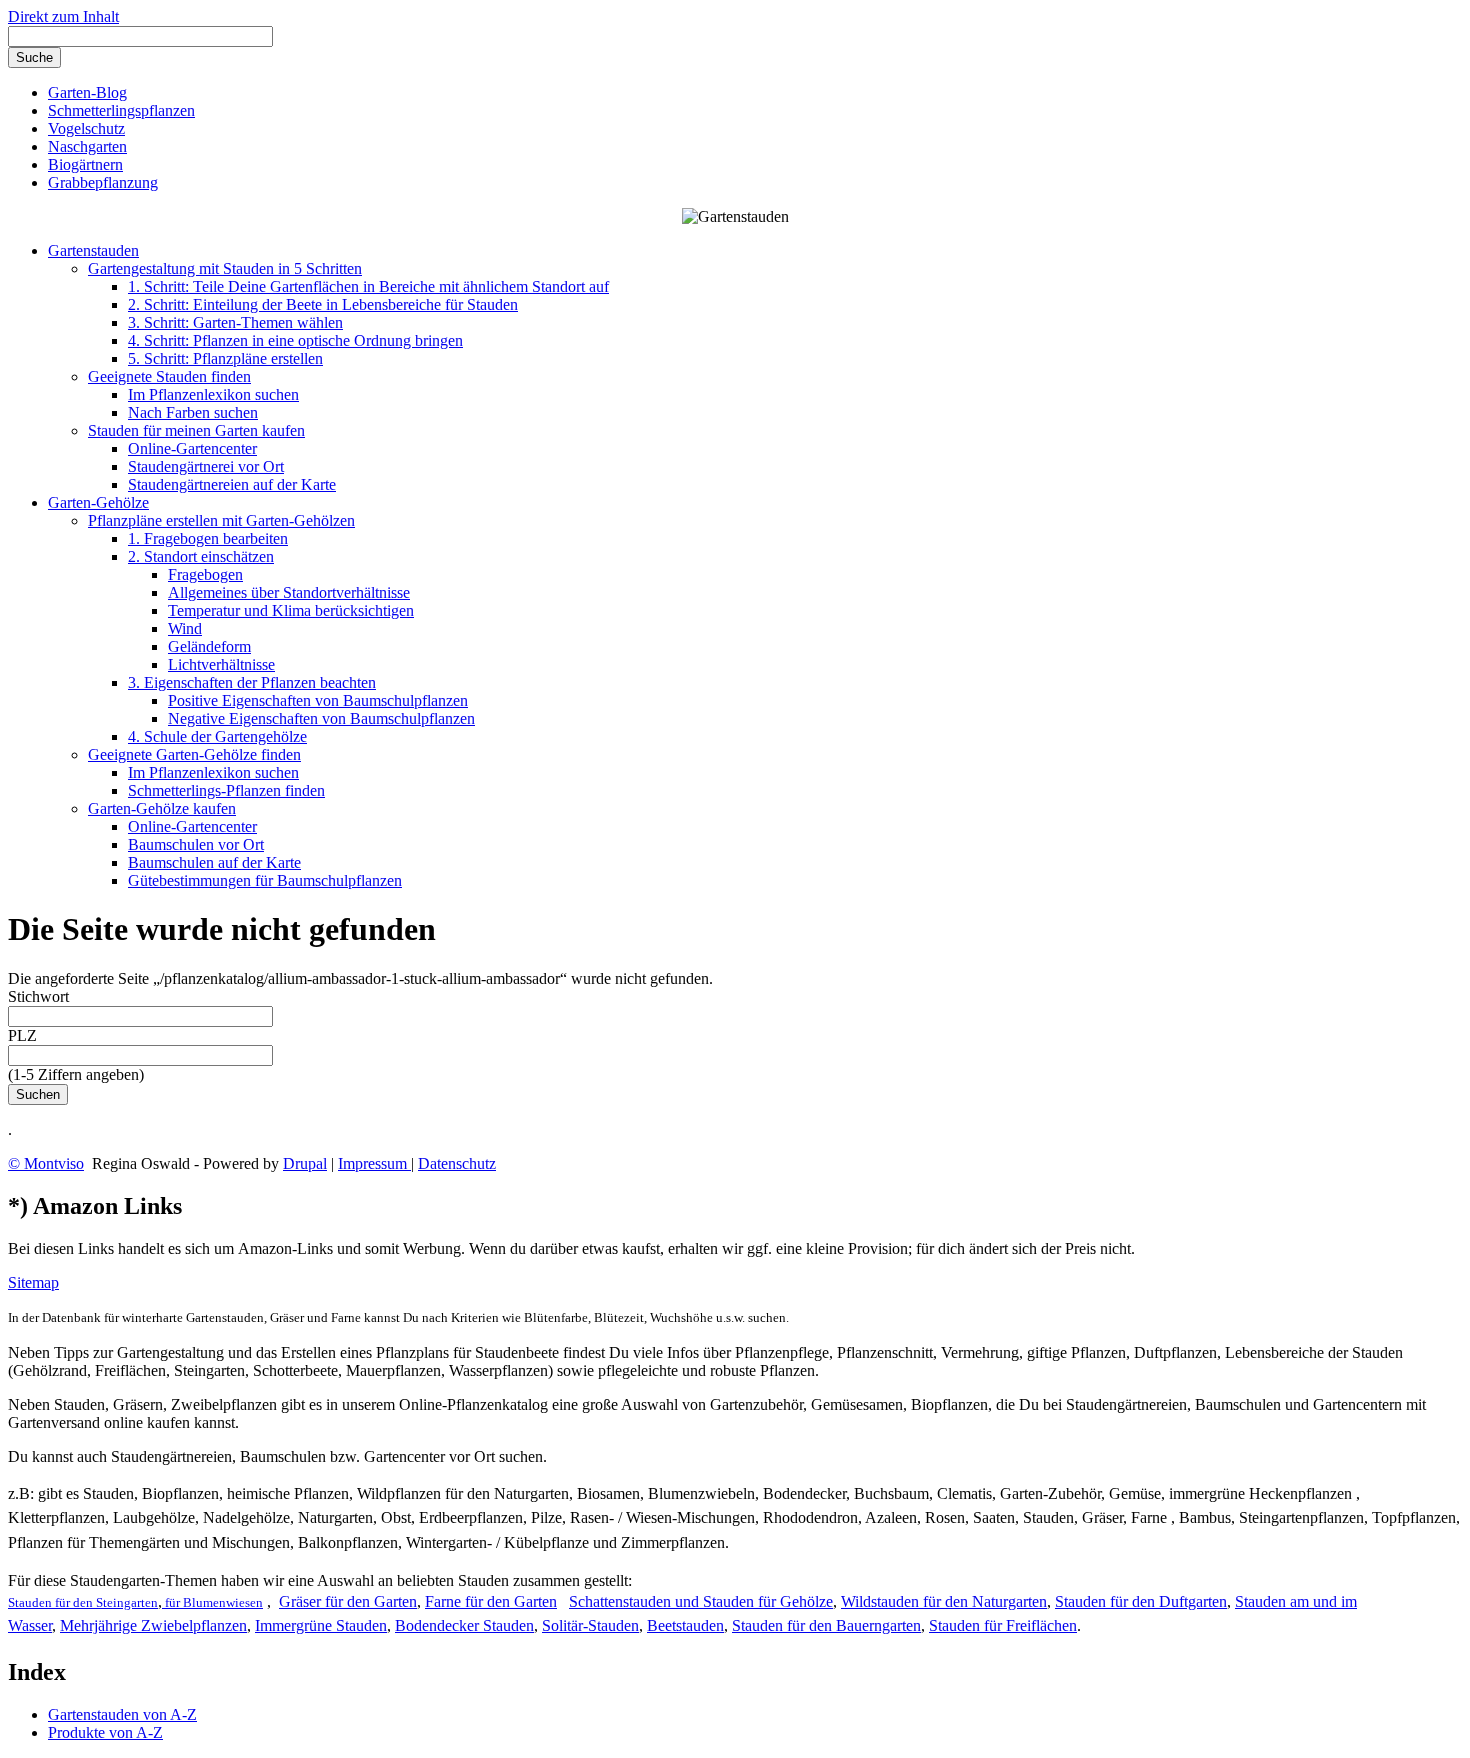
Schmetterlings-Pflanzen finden (226, 790)
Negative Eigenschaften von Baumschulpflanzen (321, 718)
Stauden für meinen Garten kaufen (196, 430)
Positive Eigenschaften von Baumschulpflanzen (318, 700)
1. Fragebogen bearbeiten (208, 538)
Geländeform (209, 646)
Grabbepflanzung (103, 182)
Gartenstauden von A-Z (122, 1714)
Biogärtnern (85, 164)
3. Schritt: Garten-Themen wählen (235, 322)
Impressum (374, 1163)
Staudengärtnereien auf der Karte (232, 484)
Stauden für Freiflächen (1003, 1625)
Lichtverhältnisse (221, 664)
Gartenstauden (93, 250)
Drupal (305, 1163)
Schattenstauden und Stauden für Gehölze (701, 1601)
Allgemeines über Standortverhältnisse (289, 592)
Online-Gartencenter (192, 448)
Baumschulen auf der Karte (214, 862)
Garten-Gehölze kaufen (162, 808)
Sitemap (33, 1282)
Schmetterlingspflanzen (121, 110)
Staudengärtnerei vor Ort (206, 466)
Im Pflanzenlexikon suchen (213, 394)
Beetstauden (685, 1625)
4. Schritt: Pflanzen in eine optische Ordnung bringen (295, 340)
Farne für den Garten (491, 1601)
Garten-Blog (87, 92)
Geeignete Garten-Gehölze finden (194, 754)
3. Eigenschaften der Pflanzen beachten (252, 682)
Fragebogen (205, 574)
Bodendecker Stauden (464, 1625)
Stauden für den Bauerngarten (826, 1625)
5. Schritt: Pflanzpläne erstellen (225, 358)
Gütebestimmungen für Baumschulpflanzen (265, 880)
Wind (185, 628)
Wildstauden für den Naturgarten (944, 1601)
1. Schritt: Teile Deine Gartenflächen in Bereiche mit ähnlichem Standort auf (368, 286)
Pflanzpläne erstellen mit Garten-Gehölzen (221, 520)
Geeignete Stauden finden (169, 376)
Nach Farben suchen (193, 412)
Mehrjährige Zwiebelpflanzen (153, 1625)
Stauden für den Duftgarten (1141, 1601)
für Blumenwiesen (212, 1602)
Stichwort (38, 996)
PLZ (22, 1035)
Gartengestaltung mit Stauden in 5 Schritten (225, 268)
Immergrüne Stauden (321, 1625)
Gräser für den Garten (348, 1601)
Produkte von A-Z (105, 1732)
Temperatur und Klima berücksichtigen (291, 610)
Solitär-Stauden (590, 1625)
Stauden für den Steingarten (83, 1602)
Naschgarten (87, 146)
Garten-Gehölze (98, 502)
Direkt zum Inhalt (63, 16)
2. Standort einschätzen (201, 556)
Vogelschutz (86, 128)
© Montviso (46, 1163)
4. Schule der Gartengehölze (217, 736)
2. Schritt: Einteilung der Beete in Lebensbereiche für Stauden (323, 304)
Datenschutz (457, 1163)
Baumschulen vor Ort (196, 844)
